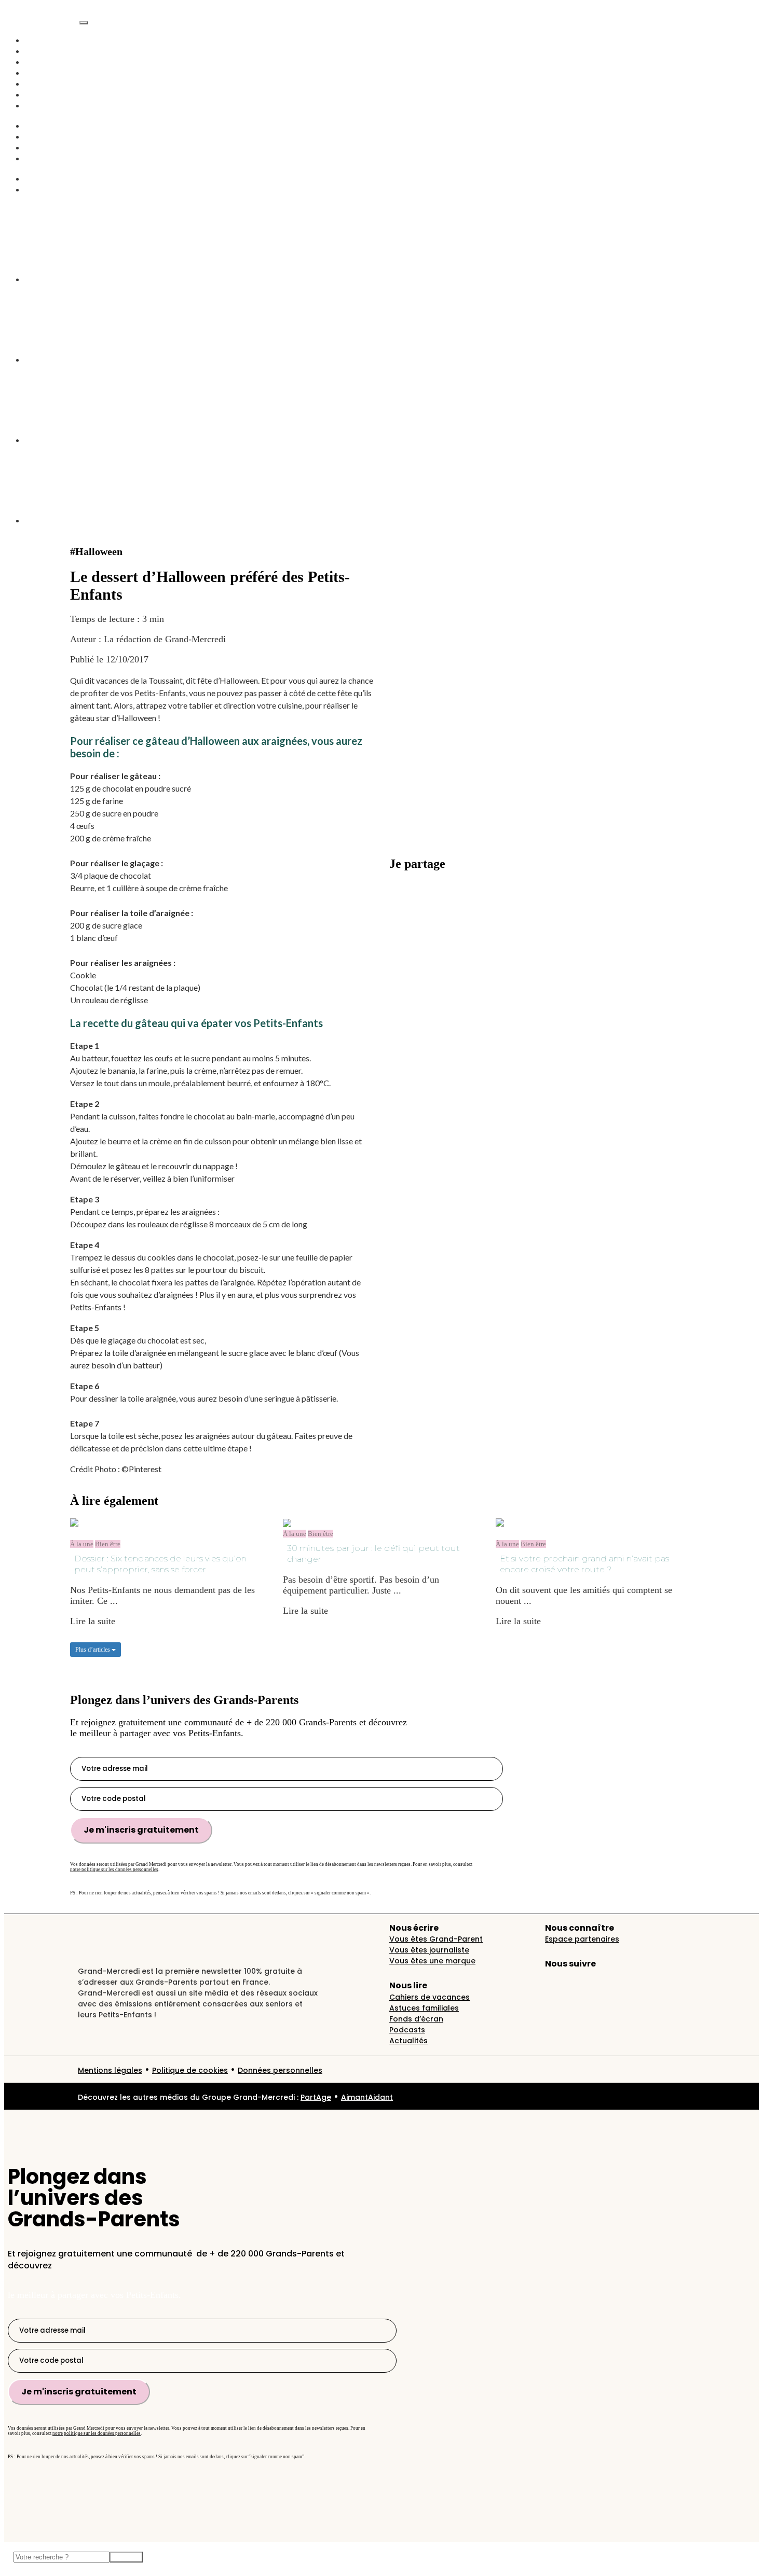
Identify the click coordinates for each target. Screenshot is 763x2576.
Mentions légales (110, 2070)
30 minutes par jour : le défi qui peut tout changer (373, 1554)
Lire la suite (93, 1621)
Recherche (45, 178)
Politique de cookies (190, 2070)
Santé (35, 136)
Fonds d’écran (416, 2019)
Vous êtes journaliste (429, 1950)
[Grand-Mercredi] (42, 20)
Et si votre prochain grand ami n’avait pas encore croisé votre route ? (584, 1564)
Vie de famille (52, 62)
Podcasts (41, 73)
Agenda (39, 105)
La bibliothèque (55, 189)
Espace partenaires (582, 1939)
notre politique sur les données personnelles (114, 1869)
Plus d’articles (93, 1650)
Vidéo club (45, 84)
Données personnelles (280, 2070)
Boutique (42, 158)
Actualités (44, 51)
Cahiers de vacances (430, 1997)
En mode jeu (49, 147)
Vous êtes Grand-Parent (436, 1939)
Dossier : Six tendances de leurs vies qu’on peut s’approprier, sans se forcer (160, 1564)
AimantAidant (52, 126)
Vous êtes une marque (432, 1961)
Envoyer (126, 2557)
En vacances (48, 94)
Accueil (39, 40)
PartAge (316, 2097)
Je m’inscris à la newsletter (440, 902)
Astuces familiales (424, 2008)
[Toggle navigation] (84, 23)
